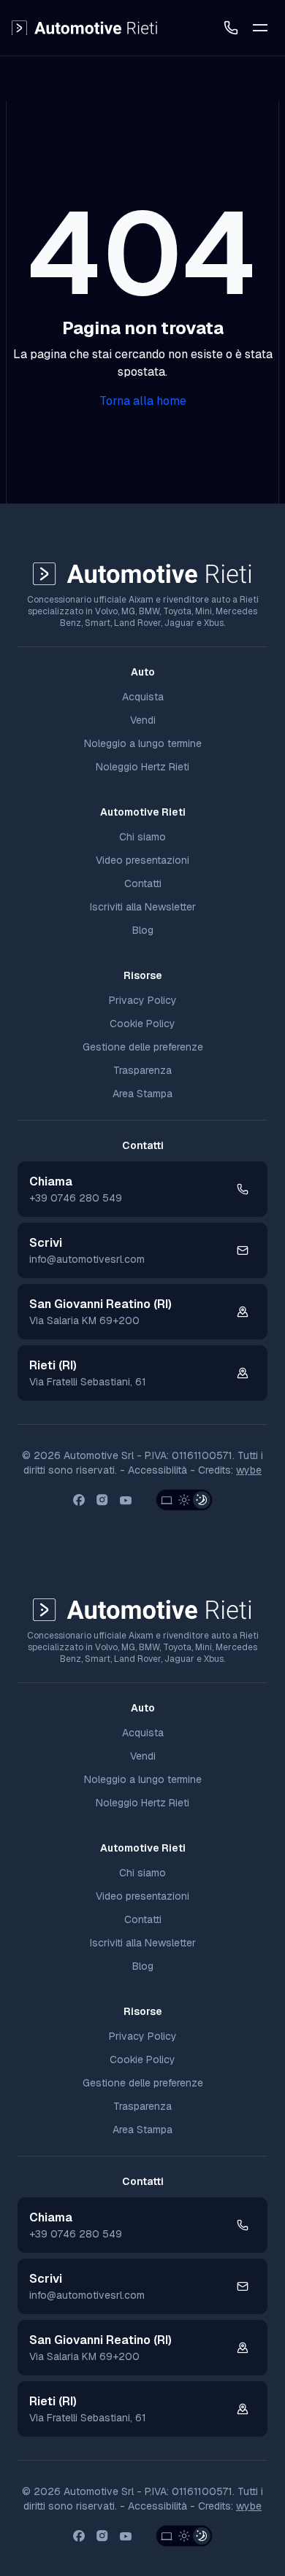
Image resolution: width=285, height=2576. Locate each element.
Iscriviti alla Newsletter (143, 907)
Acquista (143, 697)
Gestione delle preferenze (143, 1047)
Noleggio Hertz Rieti (142, 767)
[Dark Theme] (202, 1500)
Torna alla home (143, 401)
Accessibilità (157, 1470)
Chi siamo (142, 837)
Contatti (143, 883)
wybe (249, 1470)
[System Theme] (167, 1500)
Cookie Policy (142, 1024)
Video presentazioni (142, 860)
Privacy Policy (143, 1000)
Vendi (143, 720)
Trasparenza (142, 1070)
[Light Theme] (184, 1500)
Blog (143, 930)
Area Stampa (142, 1094)
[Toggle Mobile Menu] (260, 28)
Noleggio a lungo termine (143, 743)
